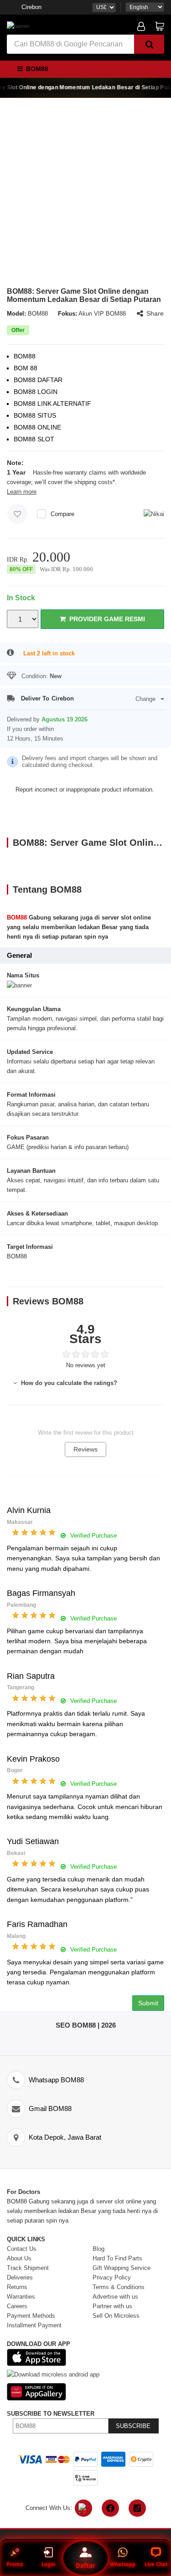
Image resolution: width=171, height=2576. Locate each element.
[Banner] (18, 26)
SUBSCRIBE (133, 2426)
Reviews (85, 1449)
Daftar (85, 2565)
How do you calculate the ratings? (68, 1383)
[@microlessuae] (83, 2508)
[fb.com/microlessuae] (110, 2508)
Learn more (22, 492)
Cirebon (31, 7)
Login (48, 2564)
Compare (62, 514)
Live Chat (156, 2564)
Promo (15, 2564)
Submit (148, 2003)
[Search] (149, 44)
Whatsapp (123, 2564)
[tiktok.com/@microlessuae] (137, 2508)
